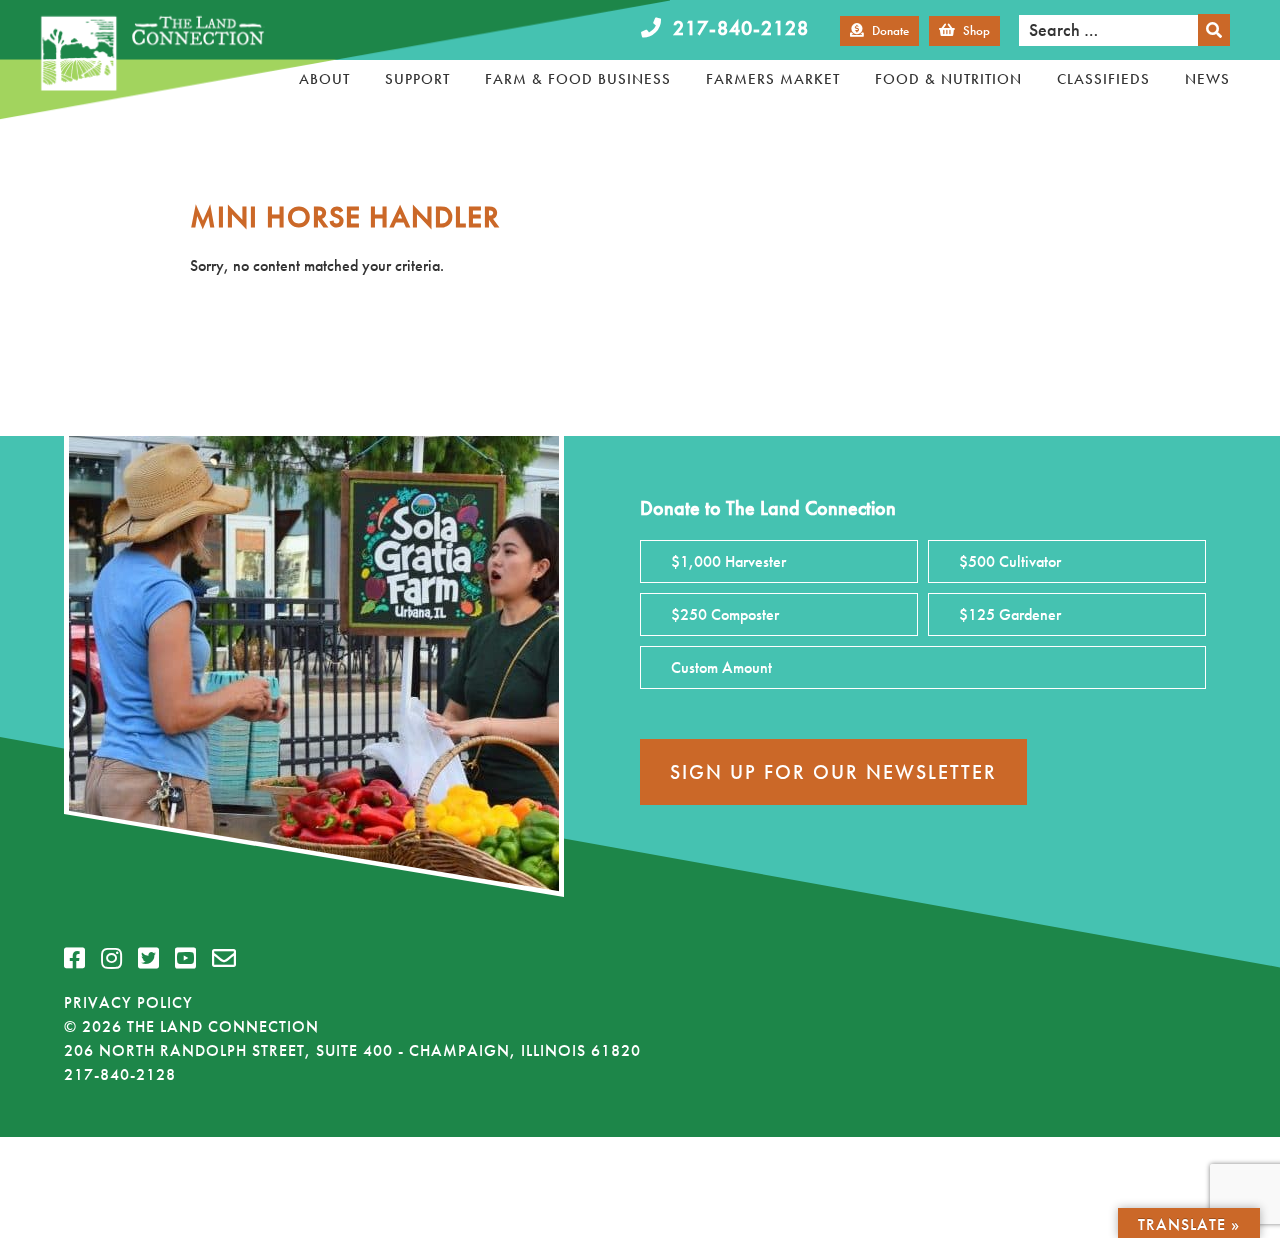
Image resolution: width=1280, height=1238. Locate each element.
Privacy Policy (128, 1002)
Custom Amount (721, 667)
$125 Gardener (1010, 614)
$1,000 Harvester (728, 561)
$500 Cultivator (1010, 561)
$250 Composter (725, 614)
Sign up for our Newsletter (833, 772)
